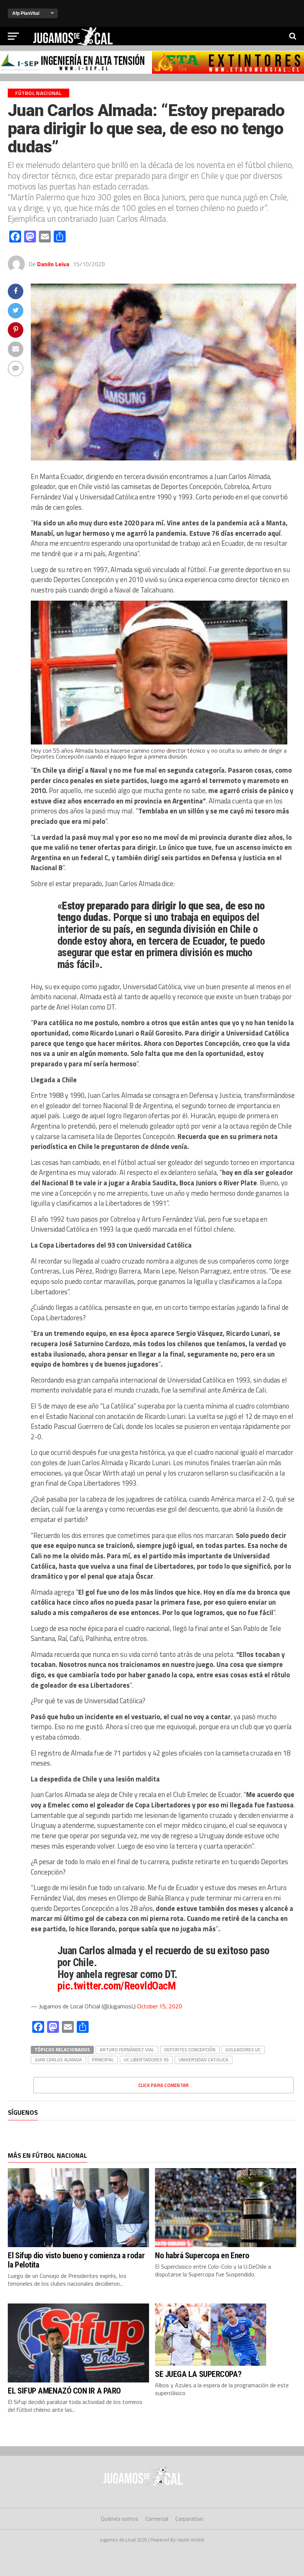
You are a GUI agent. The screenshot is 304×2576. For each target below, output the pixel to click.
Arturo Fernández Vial (127, 2050)
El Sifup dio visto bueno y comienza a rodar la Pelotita (76, 2260)
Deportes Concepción (190, 2050)
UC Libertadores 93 (146, 2060)
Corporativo (189, 2519)
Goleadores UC (243, 2050)
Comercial (157, 2519)
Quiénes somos (120, 2519)
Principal (103, 2060)
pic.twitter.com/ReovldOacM (117, 1986)
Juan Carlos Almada (58, 2060)
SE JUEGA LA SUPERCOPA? (198, 2374)
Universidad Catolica (204, 2060)
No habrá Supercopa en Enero (202, 2255)
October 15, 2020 (160, 2006)
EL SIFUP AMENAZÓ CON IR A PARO (64, 2391)
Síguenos (23, 2112)
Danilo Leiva (53, 264)
